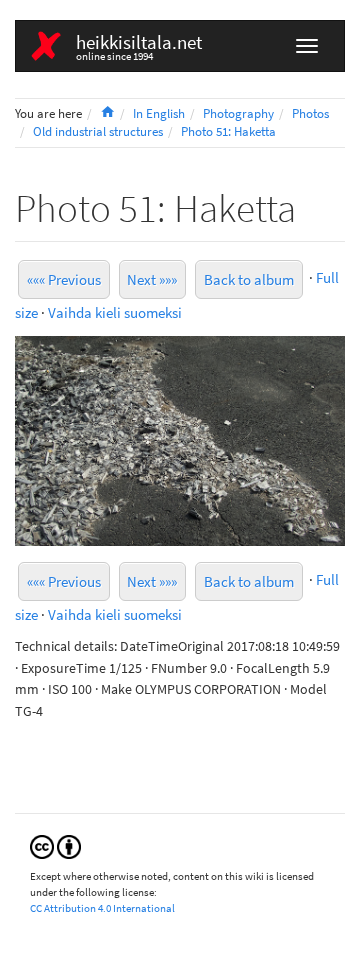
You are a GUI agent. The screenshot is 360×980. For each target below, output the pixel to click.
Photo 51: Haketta (228, 131)
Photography (238, 113)
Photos (310, 113)
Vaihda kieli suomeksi (115, 312)
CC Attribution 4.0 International (102, 908)
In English (159, 113)
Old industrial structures (98, 131)
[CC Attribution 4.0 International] (55, 845)
